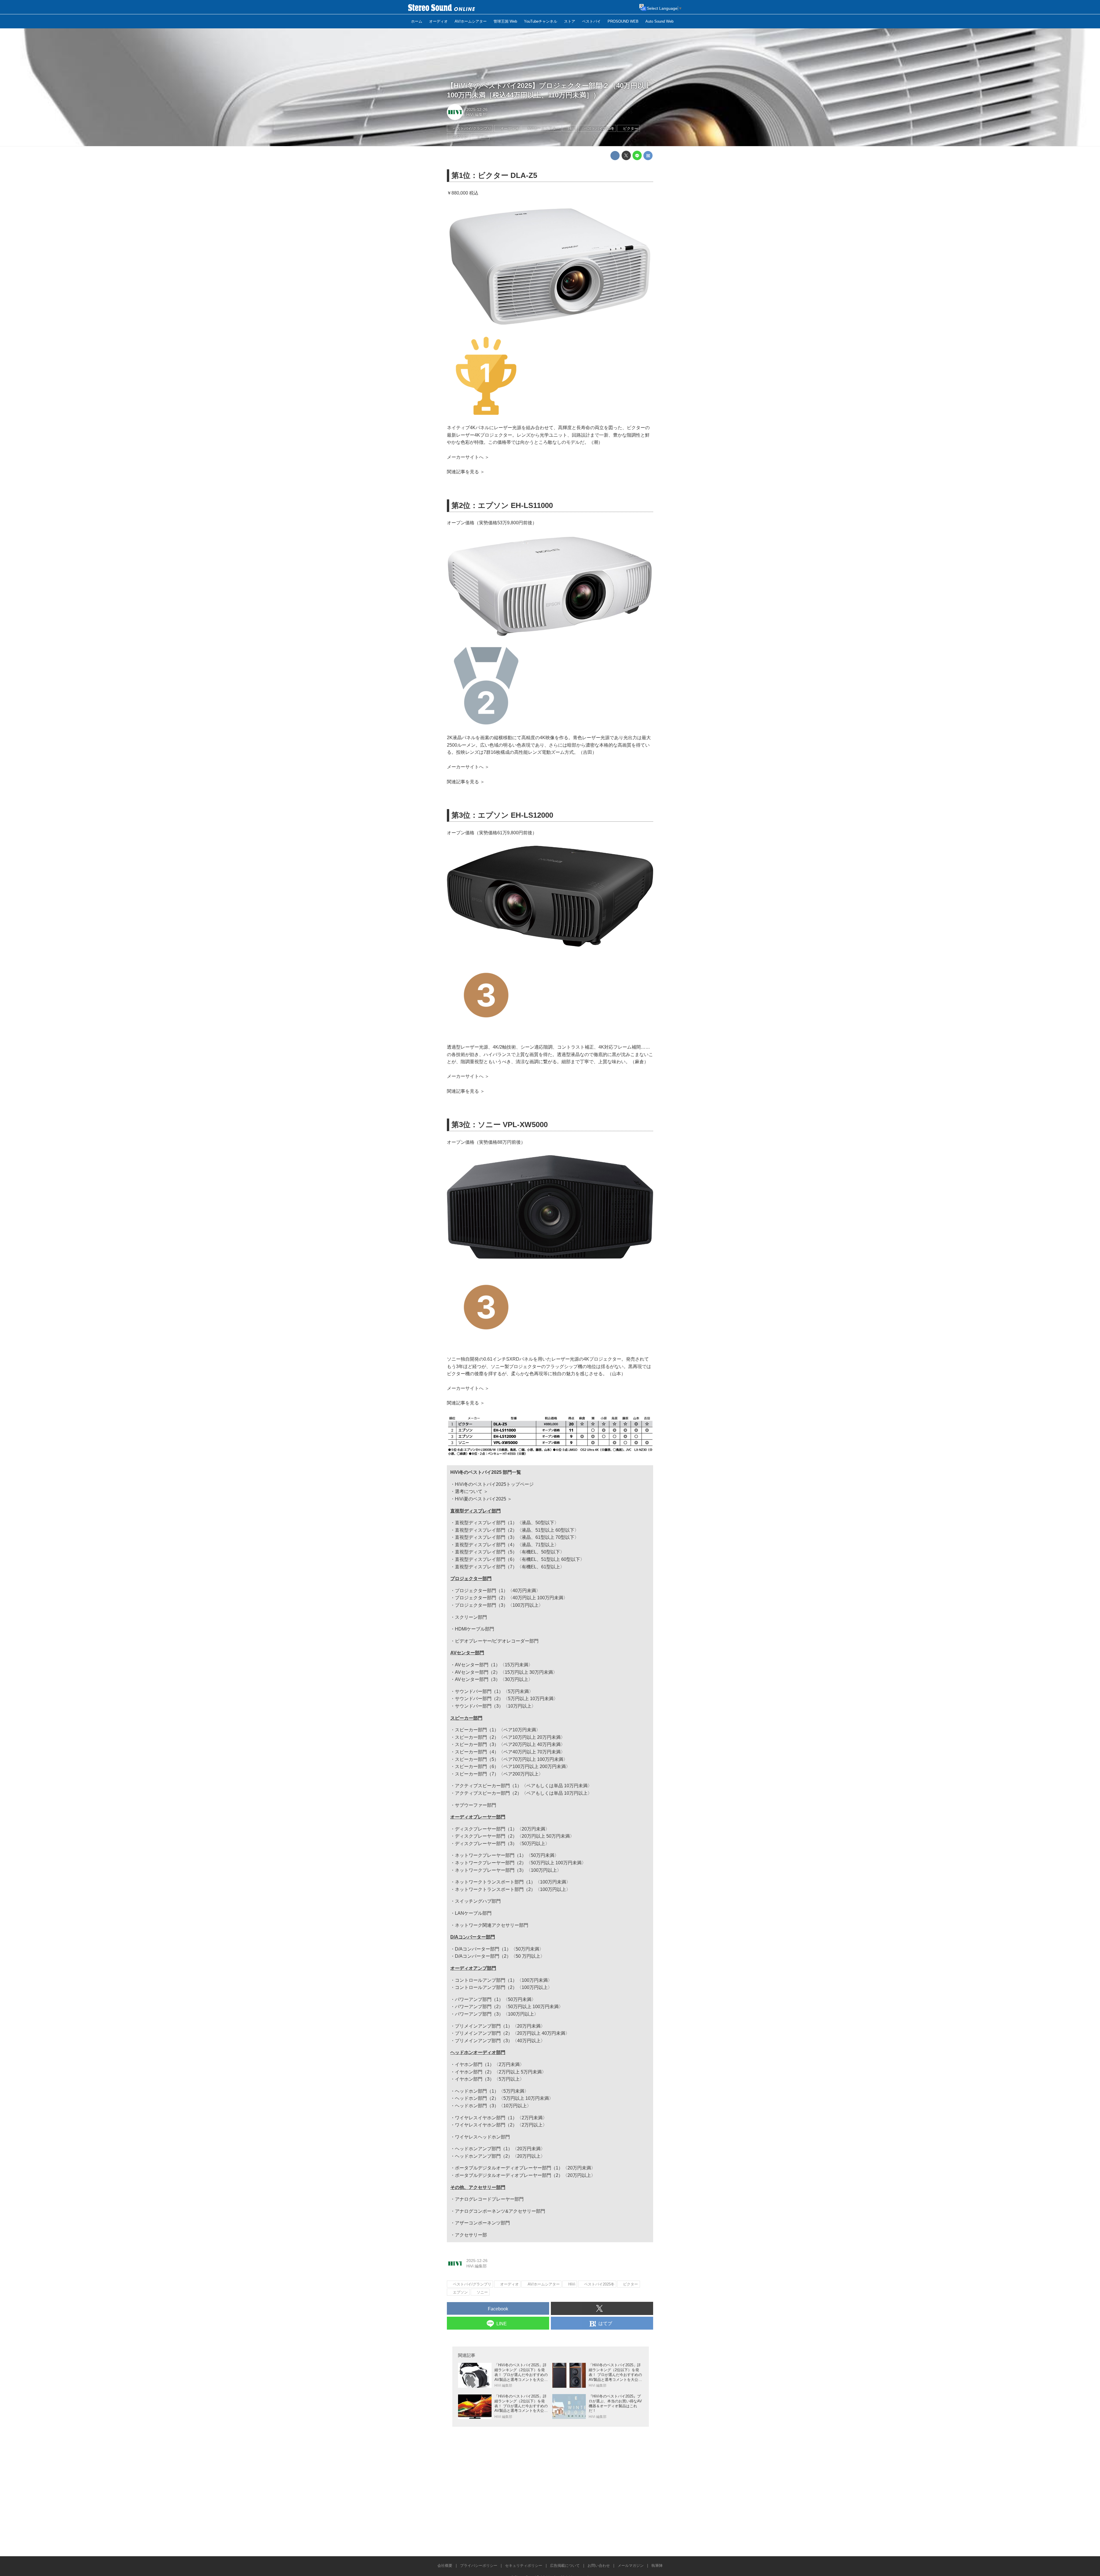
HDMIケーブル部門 (475, 1629)
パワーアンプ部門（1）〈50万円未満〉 (495, 1999)
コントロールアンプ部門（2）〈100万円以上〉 (504, 1987)
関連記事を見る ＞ (466, 472)
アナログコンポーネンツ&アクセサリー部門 (500, 2211)
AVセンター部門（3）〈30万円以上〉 (494, 1679)
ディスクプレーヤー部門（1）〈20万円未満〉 (502, 1829)
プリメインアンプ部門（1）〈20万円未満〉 (500, 2026)
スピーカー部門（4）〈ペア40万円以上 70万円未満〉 (510, 1752)
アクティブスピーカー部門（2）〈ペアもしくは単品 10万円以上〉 (524, 1793)
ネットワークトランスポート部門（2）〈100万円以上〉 (513, 1889)
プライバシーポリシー (479, 2566)
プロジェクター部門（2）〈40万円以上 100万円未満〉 (511, 1598)
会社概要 (445, 2566)
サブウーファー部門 (476, 1805)
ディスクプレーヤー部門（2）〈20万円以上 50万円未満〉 (515, 1836)
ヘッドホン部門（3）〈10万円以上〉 (493, 2106)
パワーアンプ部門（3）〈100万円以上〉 (497, 2014)
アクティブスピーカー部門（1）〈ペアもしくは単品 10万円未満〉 (524, 1786)
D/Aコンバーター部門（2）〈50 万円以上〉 (500, 1956)
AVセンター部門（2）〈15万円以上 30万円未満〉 (506, 1672)
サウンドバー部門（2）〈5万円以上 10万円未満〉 (506, 1699)
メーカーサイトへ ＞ (468, 457)
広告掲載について (565, 2566)
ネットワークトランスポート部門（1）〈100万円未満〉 (513, 1882)
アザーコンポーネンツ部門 (482, 2223)
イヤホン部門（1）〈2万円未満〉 (490, 2064)
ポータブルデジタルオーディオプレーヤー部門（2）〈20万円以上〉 (525, 2175)
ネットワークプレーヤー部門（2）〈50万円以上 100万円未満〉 (520, 1863)
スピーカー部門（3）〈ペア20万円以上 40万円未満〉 (510, 1744)
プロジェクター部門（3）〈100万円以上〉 (499, 1605)
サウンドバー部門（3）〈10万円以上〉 (495, 1706)
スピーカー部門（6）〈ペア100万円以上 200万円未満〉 (513, 1766)
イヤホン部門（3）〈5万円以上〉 (490, 2079)
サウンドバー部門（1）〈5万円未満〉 (494, 1691)
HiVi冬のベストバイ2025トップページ (494, 1484)
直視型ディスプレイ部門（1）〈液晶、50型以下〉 (507, 1523)
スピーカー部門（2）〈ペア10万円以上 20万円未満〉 (510, 1737)
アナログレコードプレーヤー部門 (489, 2199)
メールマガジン (631, 2566)
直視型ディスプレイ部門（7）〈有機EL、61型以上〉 (510, 1567)
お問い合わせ (599, 2566)
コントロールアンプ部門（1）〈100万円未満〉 (504, 1980)
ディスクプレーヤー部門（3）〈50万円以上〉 (502, 1844)
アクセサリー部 (471, 2235)
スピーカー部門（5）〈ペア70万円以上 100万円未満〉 (511, 1759)
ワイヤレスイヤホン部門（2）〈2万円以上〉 (501, 2125)
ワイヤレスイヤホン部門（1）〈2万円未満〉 (501, 2118)
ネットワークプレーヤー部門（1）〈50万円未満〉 (507, 1855)
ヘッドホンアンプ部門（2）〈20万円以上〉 (500, 2156)
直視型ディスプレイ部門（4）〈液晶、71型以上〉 (507, 1545)
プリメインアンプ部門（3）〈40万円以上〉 (500, 2041)
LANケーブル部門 (473, 1913)
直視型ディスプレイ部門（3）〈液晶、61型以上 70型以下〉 (517, 1537)
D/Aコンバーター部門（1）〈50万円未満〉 (499, 1949)
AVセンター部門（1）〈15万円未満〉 (494, 1665)
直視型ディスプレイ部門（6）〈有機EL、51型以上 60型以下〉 (520, 1559)
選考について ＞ (472, 1491)
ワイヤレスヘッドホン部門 (482, 2137)
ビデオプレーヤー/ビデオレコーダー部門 (497, 1641)
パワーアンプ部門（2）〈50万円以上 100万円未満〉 (509, 2007)
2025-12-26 (477, 109)
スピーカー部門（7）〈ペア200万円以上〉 (499, 1774)
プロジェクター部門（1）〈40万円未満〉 (498, 1591)
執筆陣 (657, 2566)
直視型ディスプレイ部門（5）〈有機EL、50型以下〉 (510, 1552)
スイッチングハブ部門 (478, 1901)
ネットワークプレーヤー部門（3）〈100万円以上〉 (508, 1870)
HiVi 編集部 (477, 115)
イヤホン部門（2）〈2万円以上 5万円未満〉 (501, 2072)
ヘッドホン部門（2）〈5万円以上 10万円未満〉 (504, 2098)
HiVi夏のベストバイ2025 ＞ (483, 1499)
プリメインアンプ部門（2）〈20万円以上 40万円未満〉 (512, 2033)
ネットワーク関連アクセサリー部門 (492, 1925)
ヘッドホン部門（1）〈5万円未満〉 (492, 2091)
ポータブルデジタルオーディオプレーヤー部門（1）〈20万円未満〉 (525, 2168)
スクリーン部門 (471, 1617)
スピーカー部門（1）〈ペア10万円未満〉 (498, 1730)
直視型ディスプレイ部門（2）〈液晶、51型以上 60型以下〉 (517, 1530)
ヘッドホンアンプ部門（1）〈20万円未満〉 (500, 2149)
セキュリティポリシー (524, 2566)
